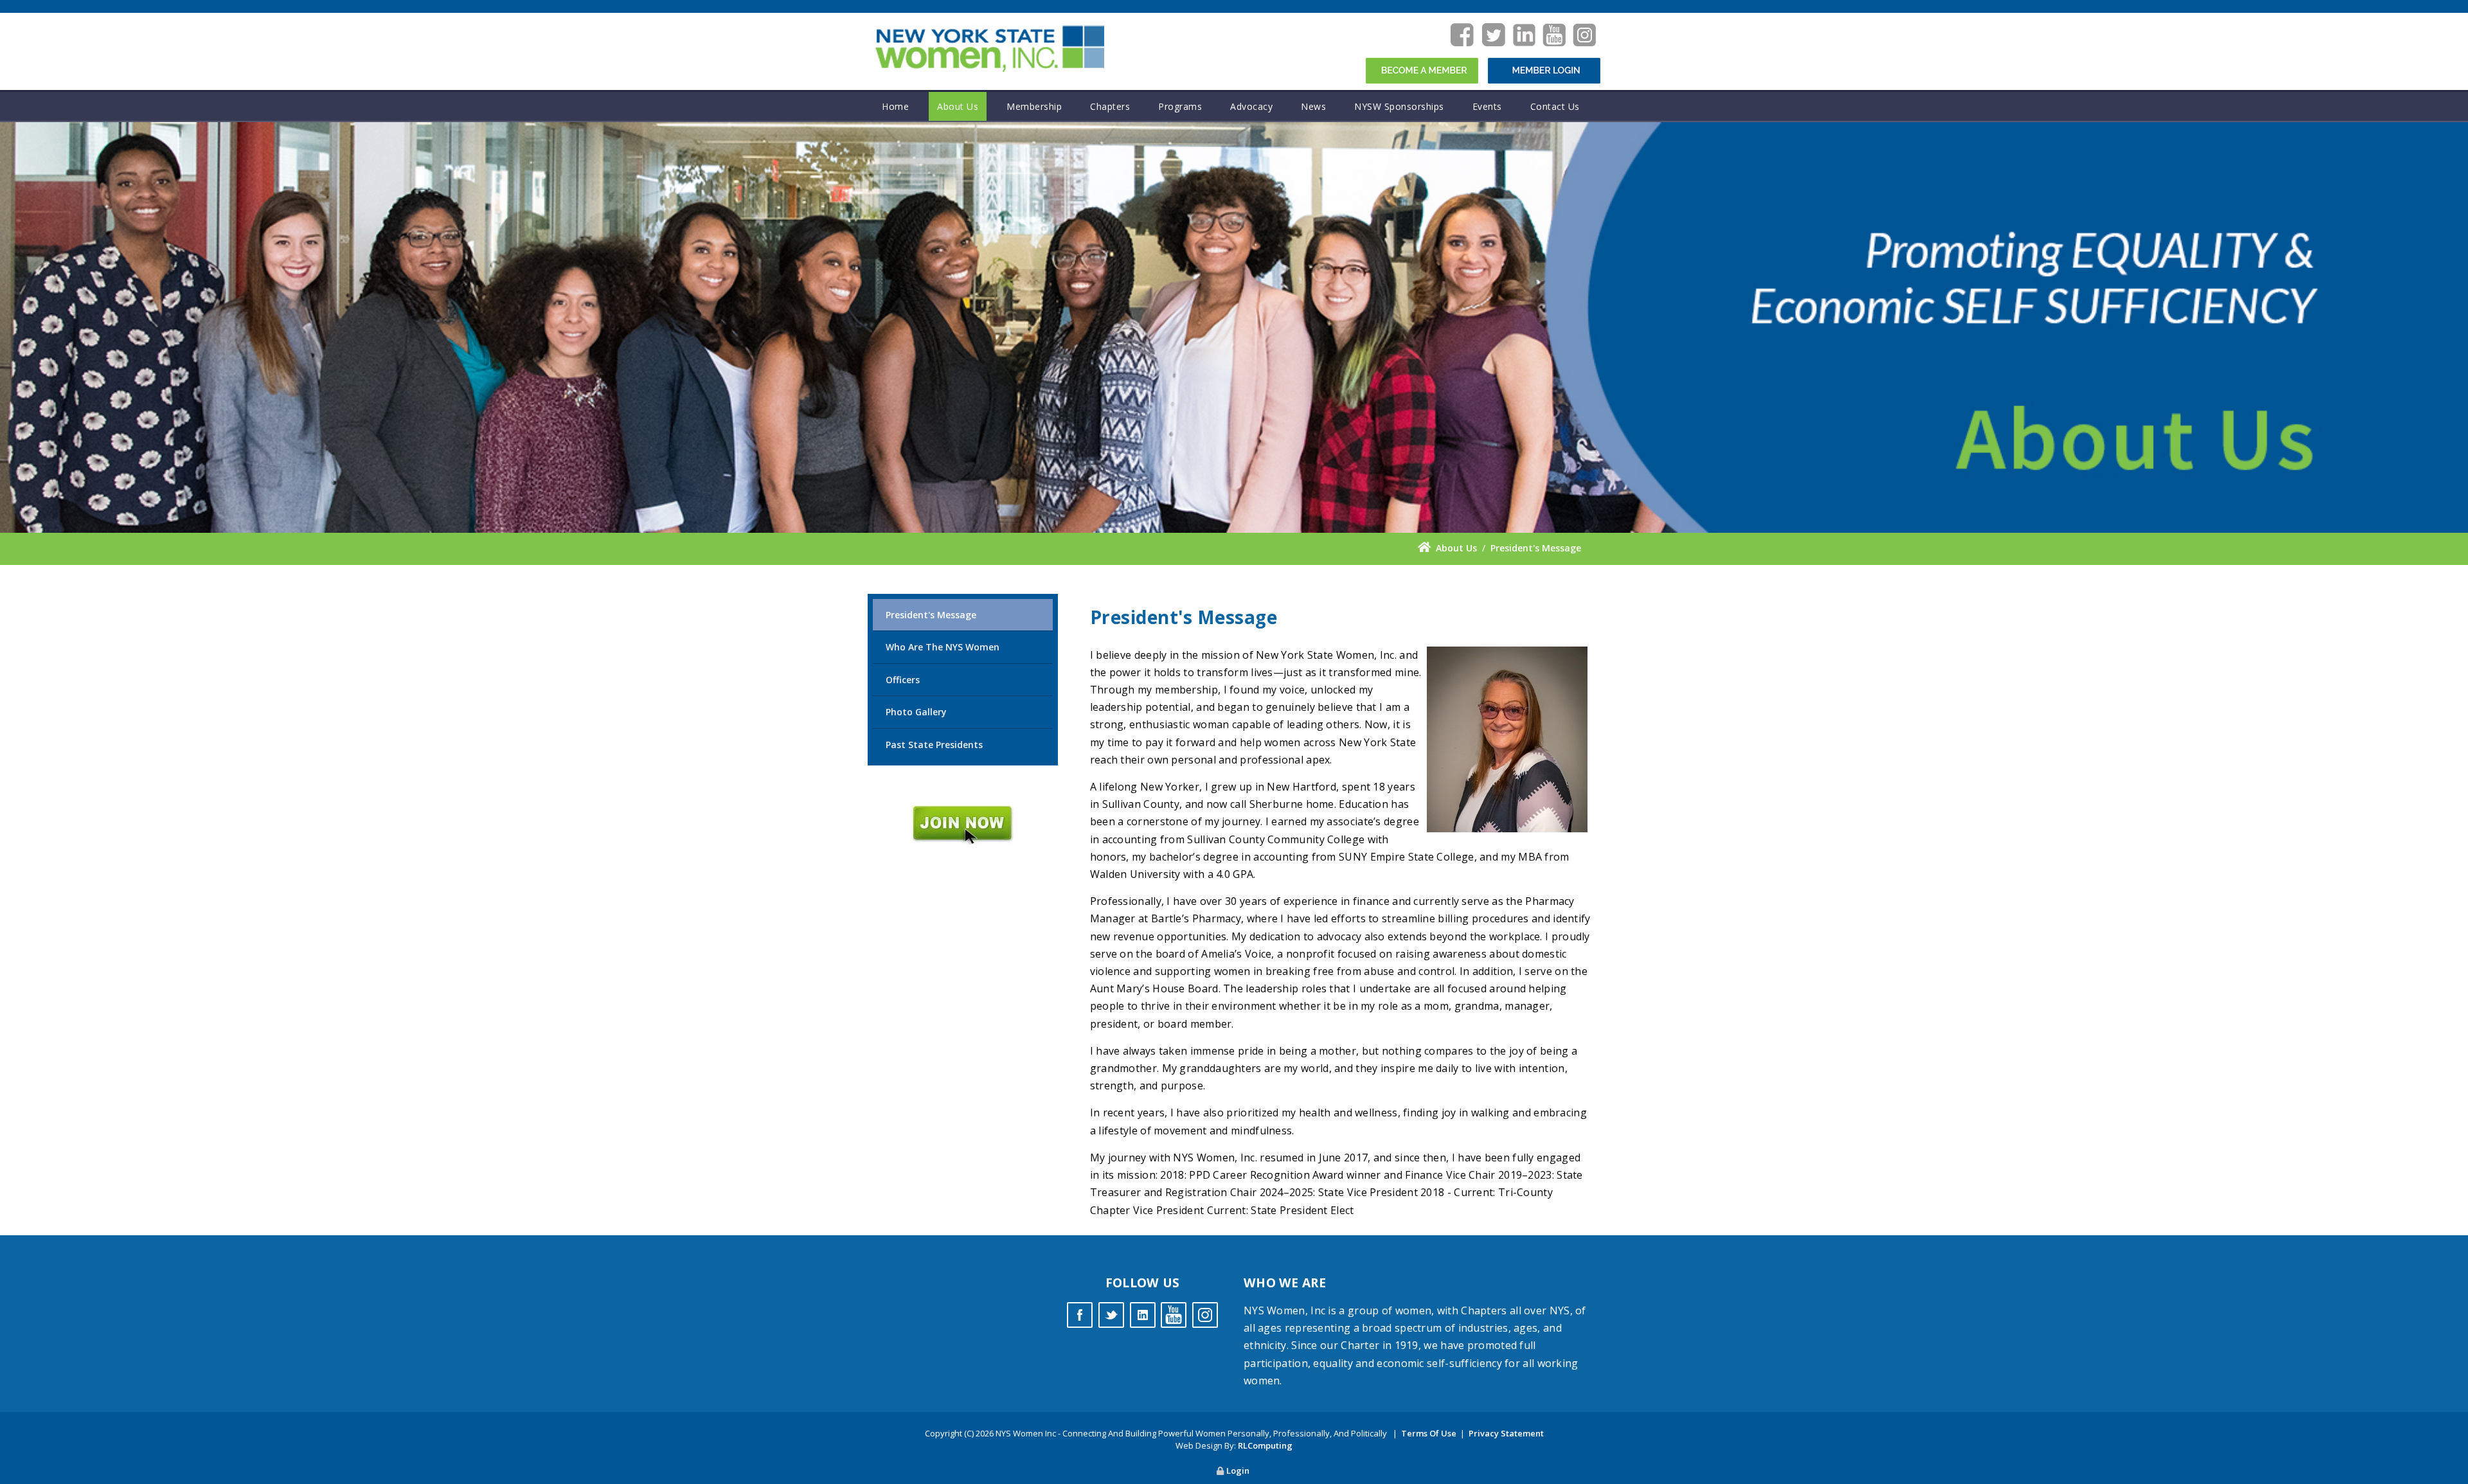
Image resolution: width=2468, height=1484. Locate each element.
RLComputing (1265, 1445)
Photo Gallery (916, 712)
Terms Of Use (1429, 1433)
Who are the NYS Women (943, 647)
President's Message (931, 615)
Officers (903, 680)
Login (1238, 1471)
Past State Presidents (934, 745)
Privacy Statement (1506, 1433)
